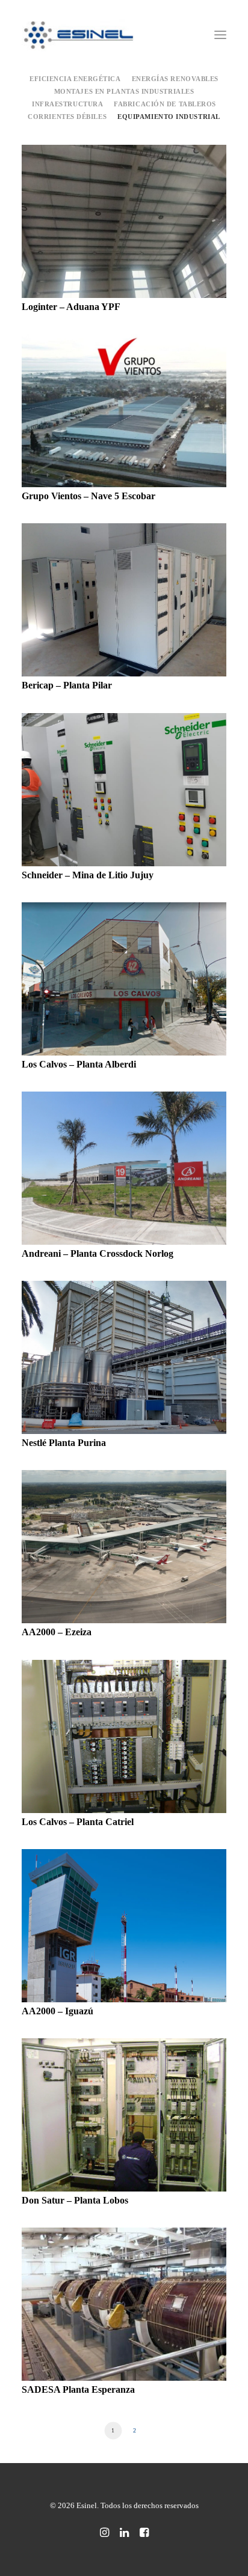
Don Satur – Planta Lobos (75, 2200)
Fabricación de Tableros (165, 104)
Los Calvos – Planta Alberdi (79, 1064)
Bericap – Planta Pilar (67, 685)
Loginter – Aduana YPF (71, 307)
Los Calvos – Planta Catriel (78, 1822)
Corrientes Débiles (67, 117)
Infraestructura (67, 104)
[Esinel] (79, 35)
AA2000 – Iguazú (57, 2011)
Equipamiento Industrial (169, 117)
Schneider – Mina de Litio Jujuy (88, 875)
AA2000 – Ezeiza (57, 1632)
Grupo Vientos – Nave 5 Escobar (88, 496)
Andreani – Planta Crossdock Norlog (98, 1253)
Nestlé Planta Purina (64, 1443)
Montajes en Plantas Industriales (124, 91)
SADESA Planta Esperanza (78, 2389)
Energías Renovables (175, 79)
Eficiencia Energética (75, 79)
